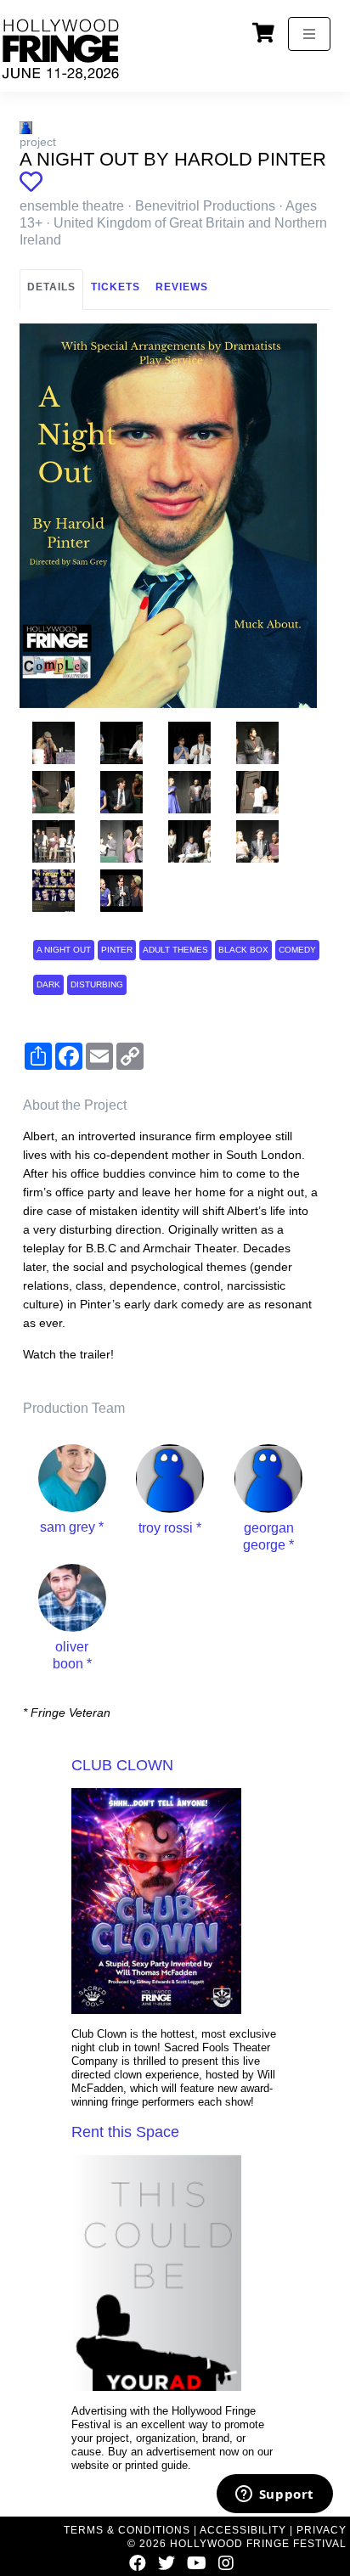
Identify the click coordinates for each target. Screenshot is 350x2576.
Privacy (322, 2530)
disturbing (97, 984)
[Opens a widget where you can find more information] (274, 2495)
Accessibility (243, 2530)
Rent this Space (125, 2132)
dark (48, 984)
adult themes (175, 950)
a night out (64, 950)
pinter (117, 950)
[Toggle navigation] (309, 34)
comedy (297, 950)
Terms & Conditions (127, 2530)
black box (243, 950)
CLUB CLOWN (122, 1765)
